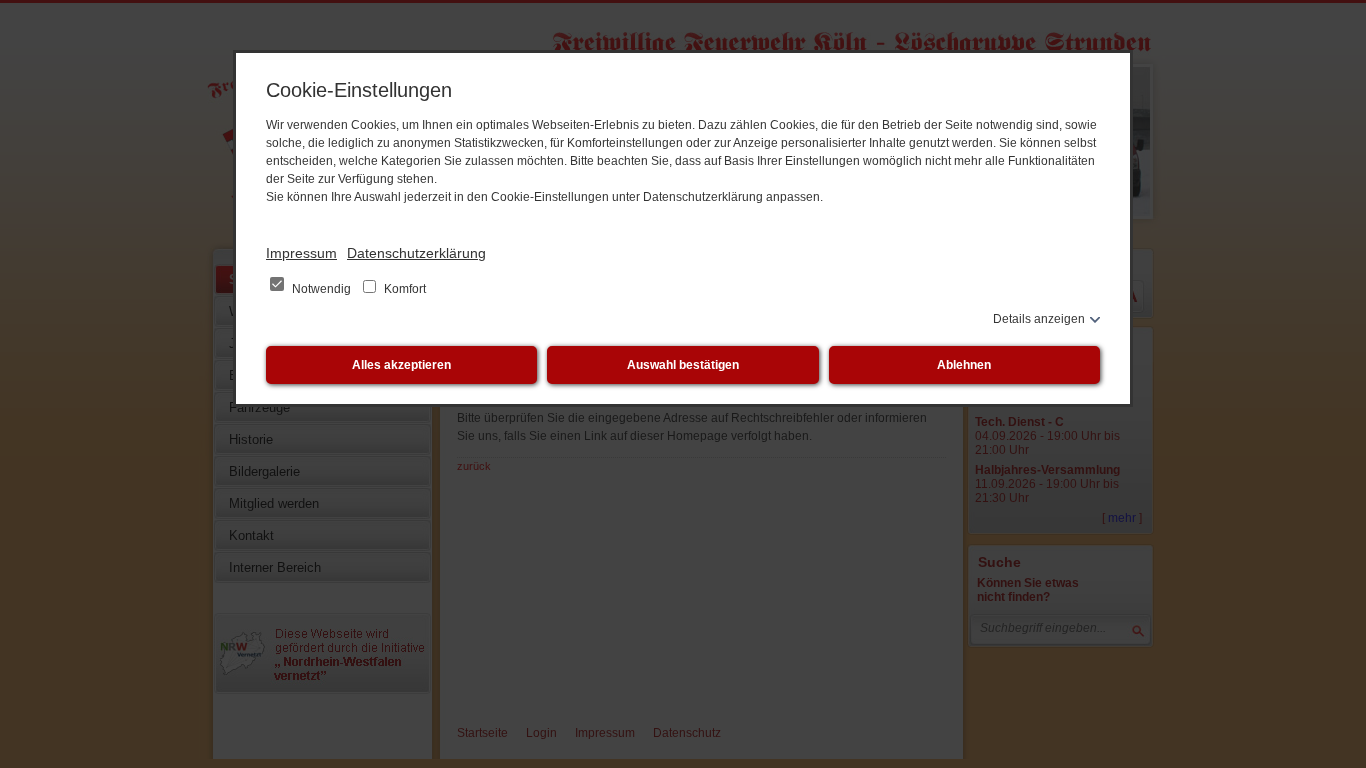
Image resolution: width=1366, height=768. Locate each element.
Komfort (403, 289)
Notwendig (321, 289)
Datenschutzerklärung (416, 253)
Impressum (301, 253)
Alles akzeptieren (401, 365)
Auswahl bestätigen (683, 365)
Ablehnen (964, 365)
